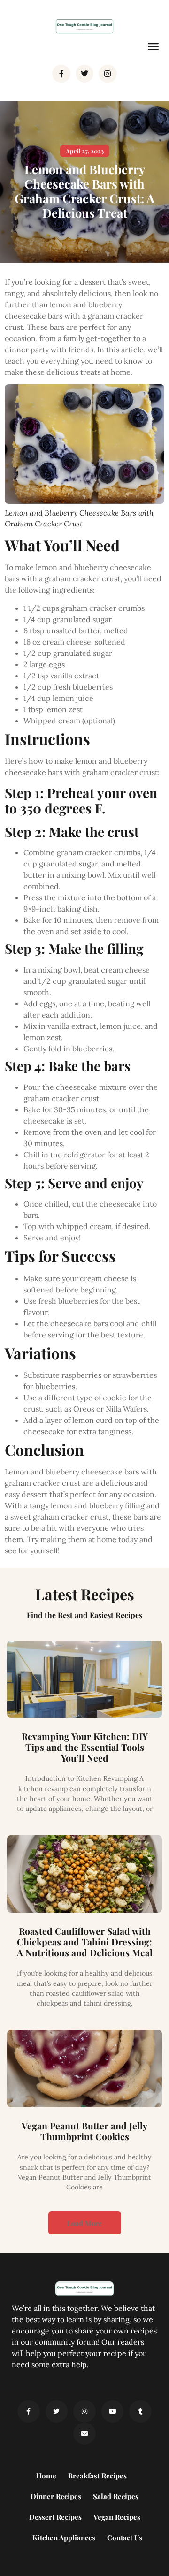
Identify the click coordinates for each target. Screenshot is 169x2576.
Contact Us (125, 2538)
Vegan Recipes (117, 2517)
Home (46, 2476)
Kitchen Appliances (64, 2538)
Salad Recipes (116, 2496)
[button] (154, 46)
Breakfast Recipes (97, 2476)
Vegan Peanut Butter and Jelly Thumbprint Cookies (84, 2131)
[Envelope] (84, 2434)
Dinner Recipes (56, 2496)
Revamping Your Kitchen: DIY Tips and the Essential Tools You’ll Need (85, 1747)
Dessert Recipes (55, 2517)
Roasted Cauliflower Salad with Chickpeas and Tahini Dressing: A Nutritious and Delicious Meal (85, 1942)
